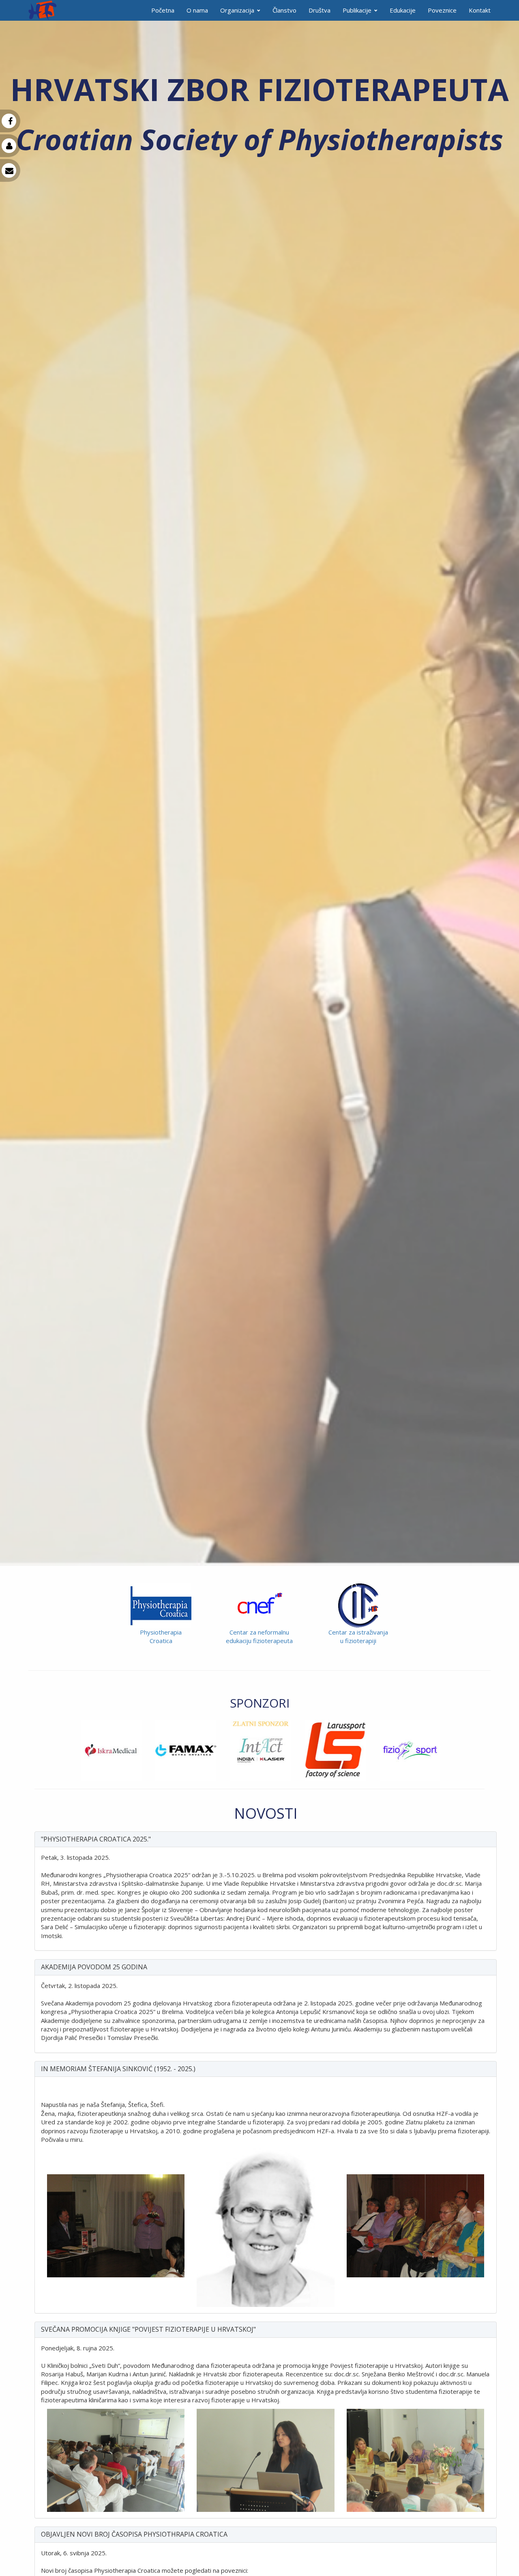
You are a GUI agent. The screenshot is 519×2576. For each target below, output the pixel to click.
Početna (163, 10)
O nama (197, 10)
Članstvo (284, 10)
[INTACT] (184, 1750)
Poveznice (442, 10)
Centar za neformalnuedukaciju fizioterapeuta (259, 1636)
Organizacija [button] (237, 10)
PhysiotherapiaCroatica (161, 1636)
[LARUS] (259, 1750)
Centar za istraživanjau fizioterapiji (358, 1636)
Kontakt (480, 10)
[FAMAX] (110, 1750)
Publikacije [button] (357, 10)
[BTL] (409, 1750)
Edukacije (403, 10)
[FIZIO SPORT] (334, 1750)
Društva (320, 10)
